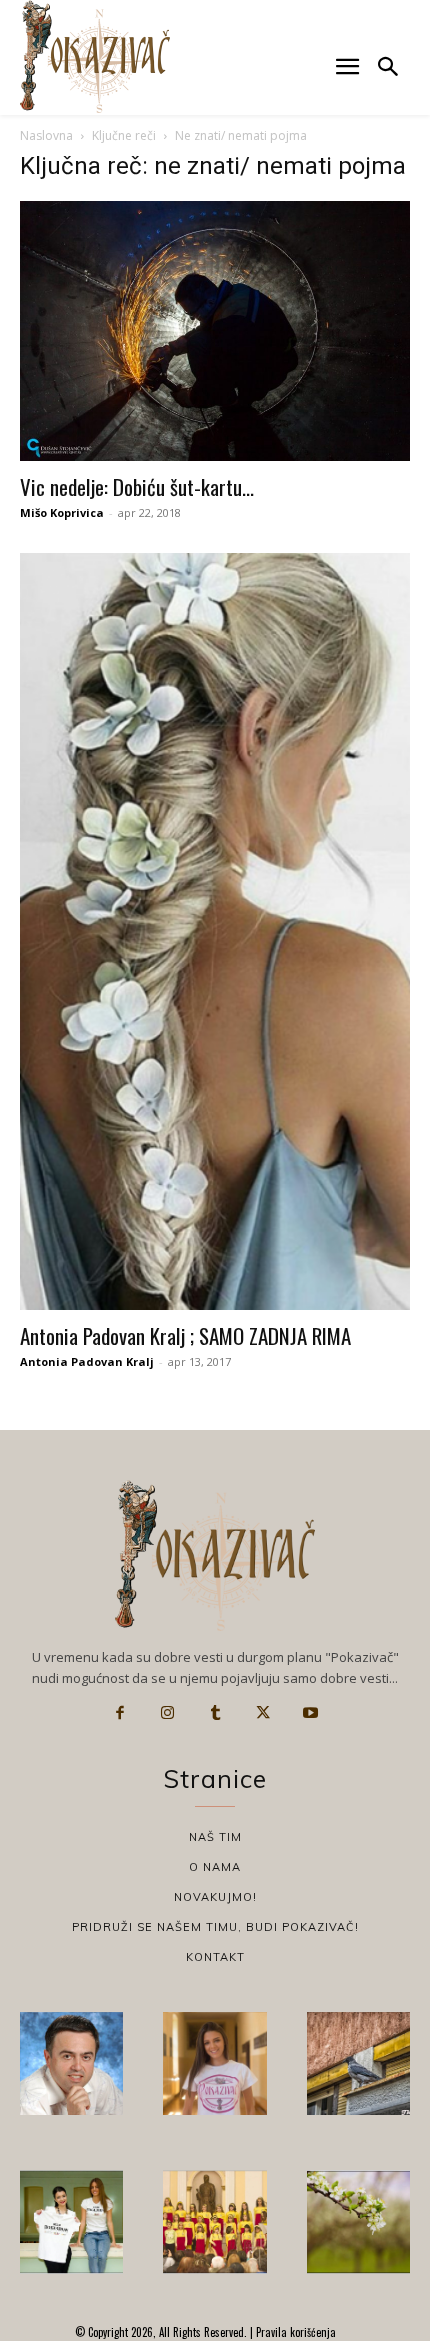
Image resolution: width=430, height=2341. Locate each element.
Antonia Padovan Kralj (87, 1361)
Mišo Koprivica (62, 512)
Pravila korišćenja (294, 2332)
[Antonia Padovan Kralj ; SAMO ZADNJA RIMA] (215, 931)
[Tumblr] (215, 1713)
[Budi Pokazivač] (71, 2221)
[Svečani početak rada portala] (214, 2221)
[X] (263, 1713)
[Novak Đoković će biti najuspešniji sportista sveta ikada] (71, 2063)
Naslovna (46, 135)
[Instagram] (168, 1713)
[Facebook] (120, 1713)
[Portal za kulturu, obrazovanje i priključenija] (95, 56)
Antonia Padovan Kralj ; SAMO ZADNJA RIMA (185, 1335)
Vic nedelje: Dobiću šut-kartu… (137, 486)
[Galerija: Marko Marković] (358, 2221)
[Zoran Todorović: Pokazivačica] (358, 2063)
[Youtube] (310, 1713)
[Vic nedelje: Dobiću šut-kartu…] (215, 331)
